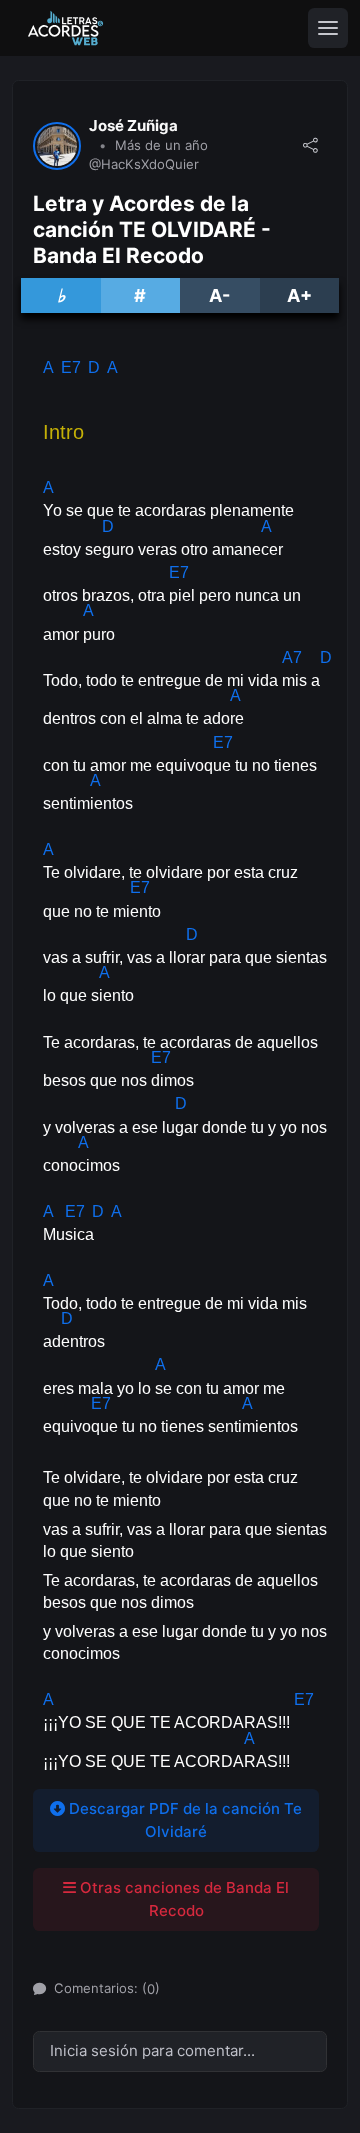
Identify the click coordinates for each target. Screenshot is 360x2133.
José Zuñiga (133, 126)
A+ (299, 295)
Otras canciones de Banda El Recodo (182, 1899)
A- (219, 295)
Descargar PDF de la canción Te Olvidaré (183, 1820)
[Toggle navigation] (328, 28)
